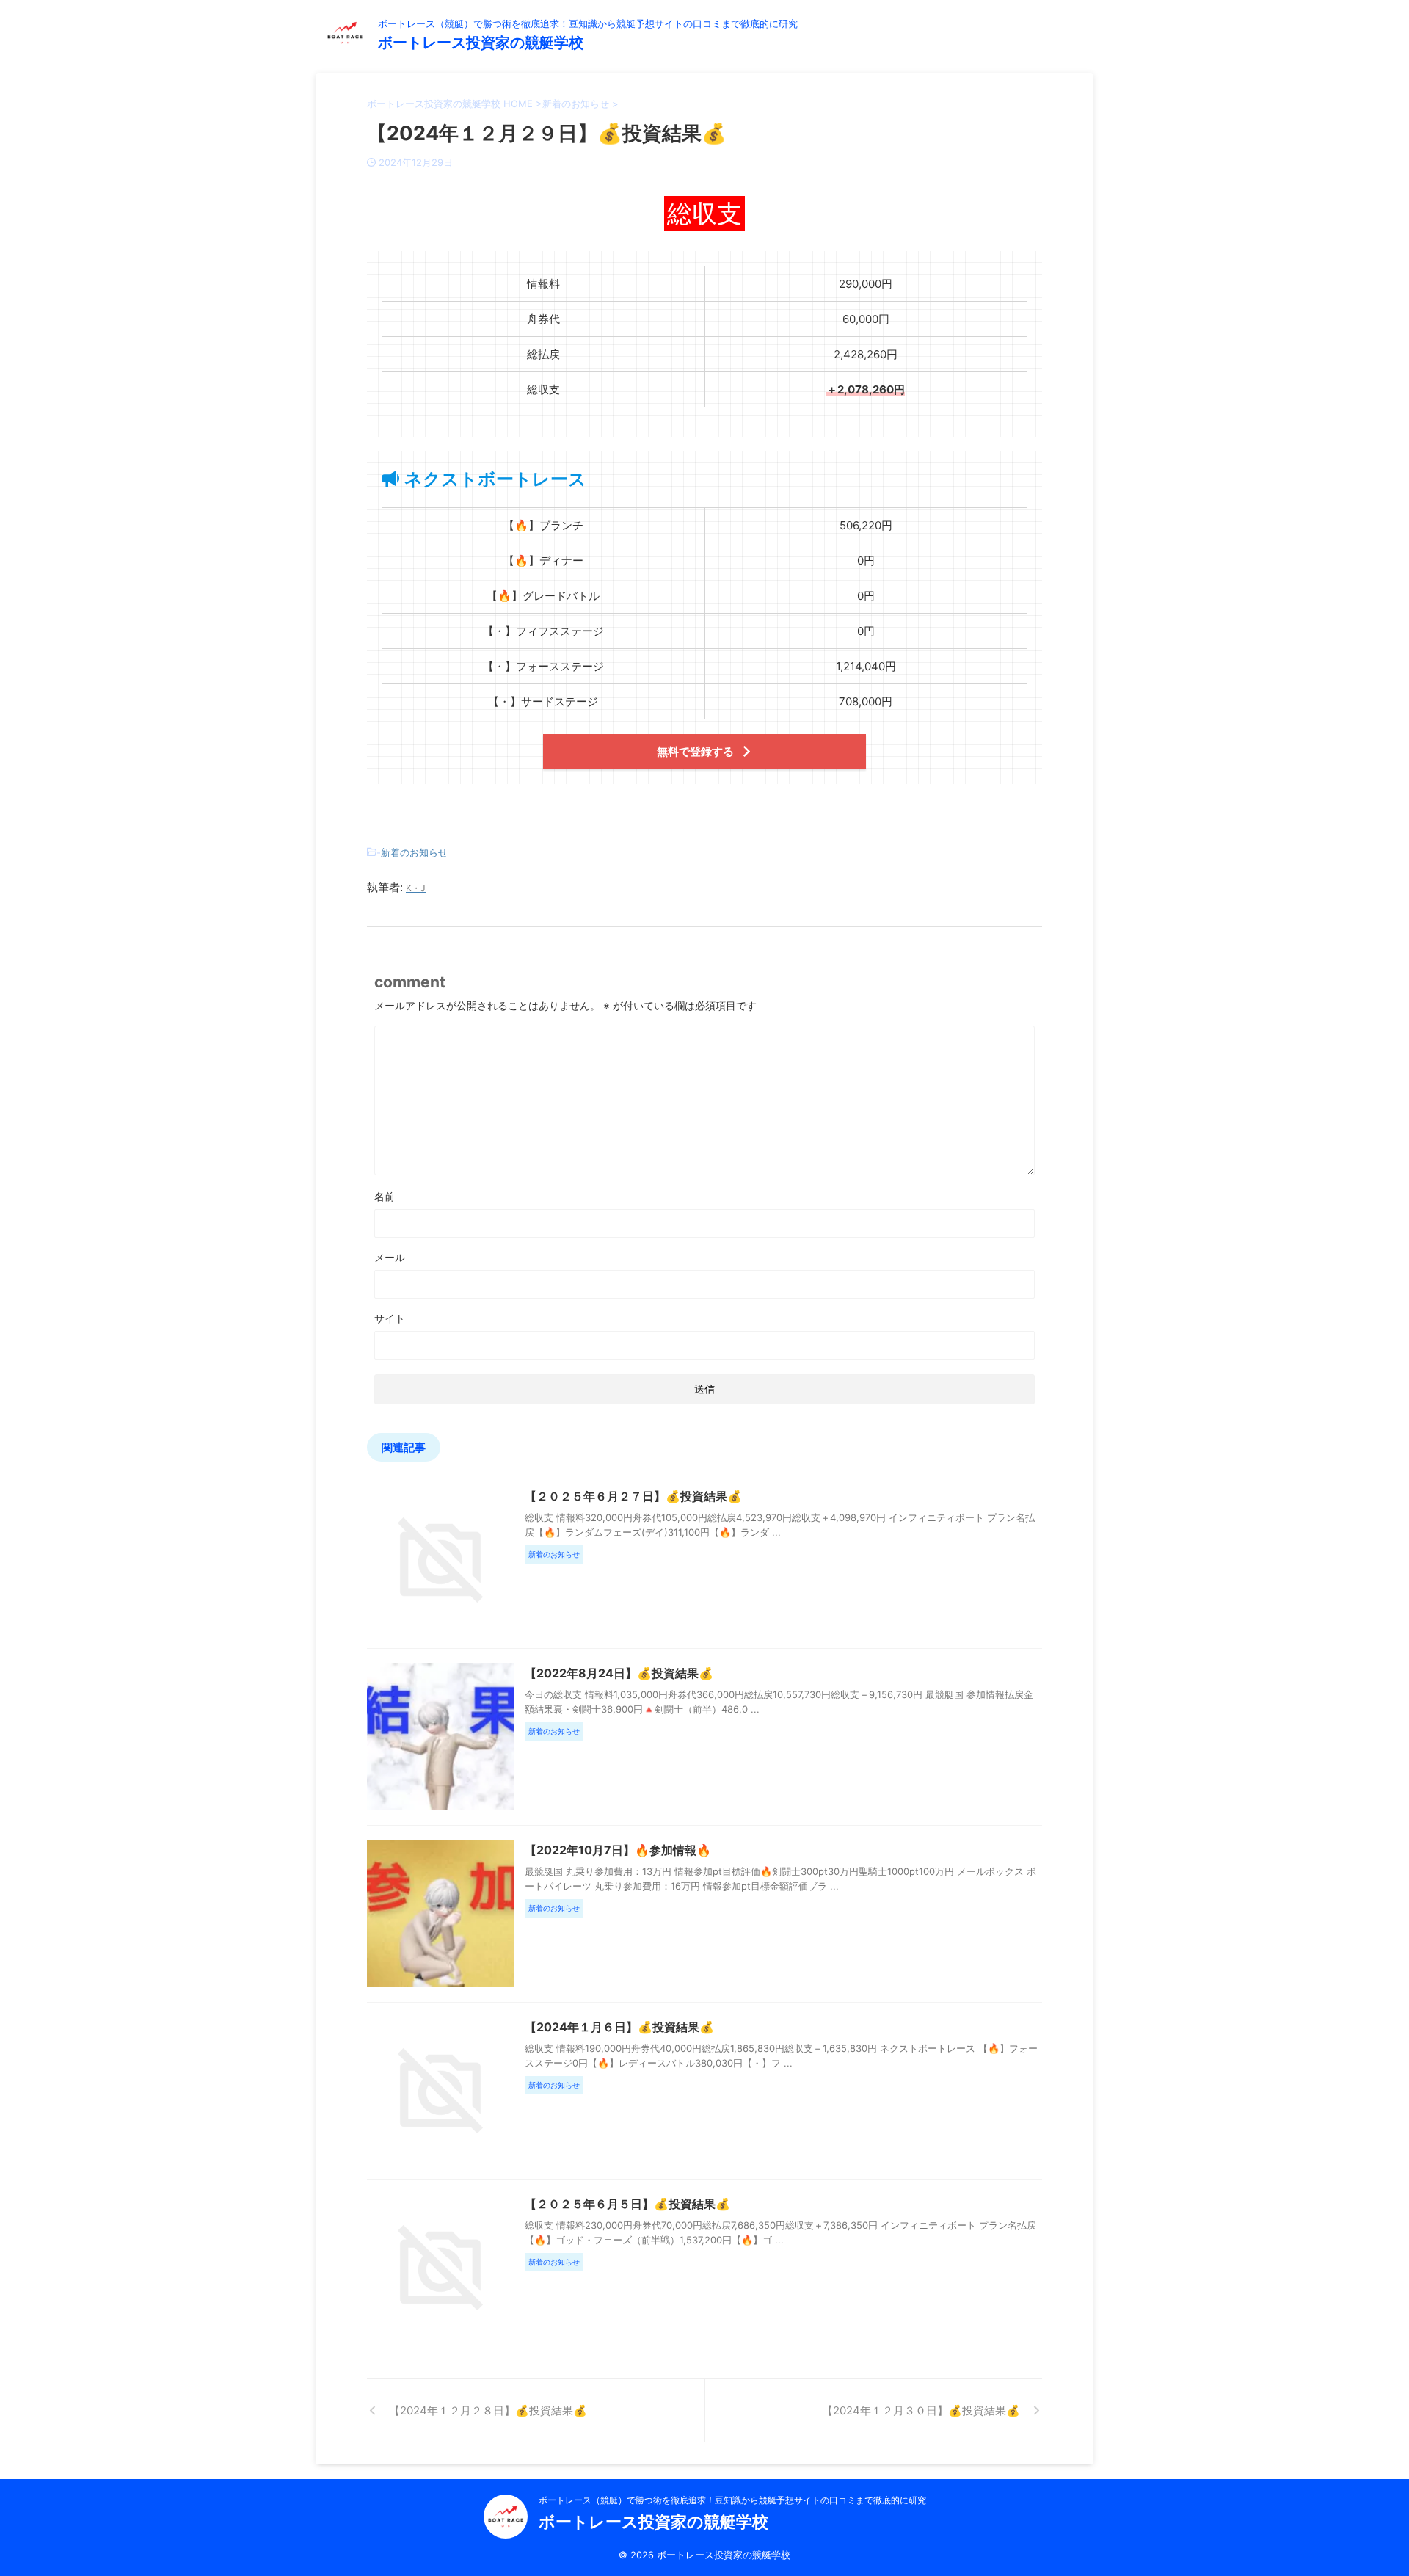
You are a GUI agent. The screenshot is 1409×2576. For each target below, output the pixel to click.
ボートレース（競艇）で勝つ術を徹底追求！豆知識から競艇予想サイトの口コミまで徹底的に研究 (732, 2500)
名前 (385, 1196)
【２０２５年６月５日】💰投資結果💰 (627, 2204)
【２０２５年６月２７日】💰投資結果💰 (633, 1496)
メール (390, 1257)
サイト (390, 1318)
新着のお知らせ (414, 852)
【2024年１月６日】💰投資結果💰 (619, 2027)
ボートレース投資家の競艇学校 (481, 43)
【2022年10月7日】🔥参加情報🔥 (618, 1850)
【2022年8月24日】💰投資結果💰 (619, 1673)
